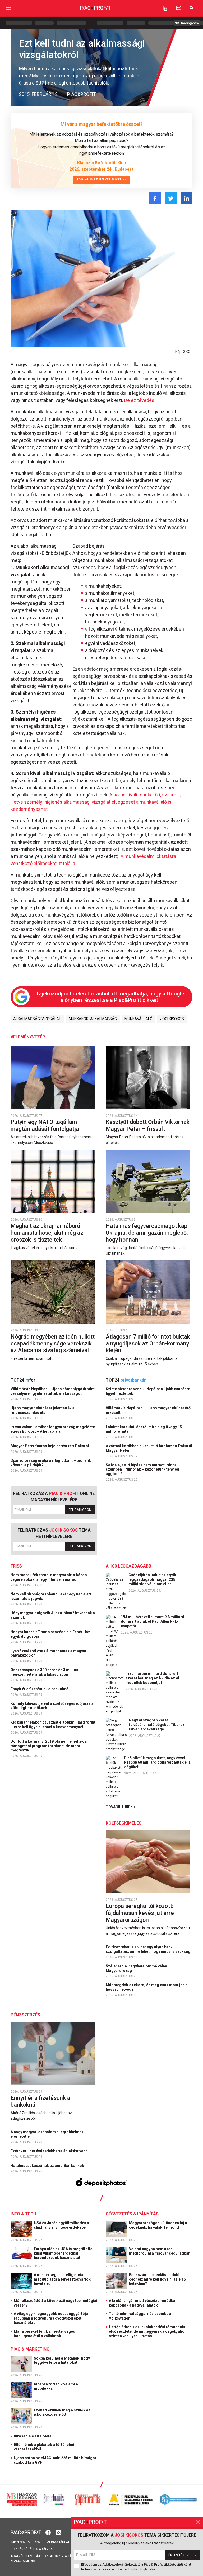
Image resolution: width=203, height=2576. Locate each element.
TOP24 (23, 1380)
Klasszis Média (23, 2561)
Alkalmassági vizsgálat (37, 1019)
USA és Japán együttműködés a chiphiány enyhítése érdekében (61, 2225)
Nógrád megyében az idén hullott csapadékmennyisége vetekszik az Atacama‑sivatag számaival (53, 1343)
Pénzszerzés (25, 2015)
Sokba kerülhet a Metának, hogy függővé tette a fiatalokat (62, 2360)
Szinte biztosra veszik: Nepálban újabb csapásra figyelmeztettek (148, 1391)
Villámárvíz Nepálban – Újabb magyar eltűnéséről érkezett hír (149, 1410)
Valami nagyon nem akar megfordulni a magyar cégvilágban (160, 2251)
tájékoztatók (46, 2556)
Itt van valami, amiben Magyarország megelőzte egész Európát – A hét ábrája (53, 1429)
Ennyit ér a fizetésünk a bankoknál (40, 1689)
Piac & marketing (30, 2349)
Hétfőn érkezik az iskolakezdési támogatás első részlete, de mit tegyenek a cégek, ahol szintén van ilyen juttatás (147, 2331)
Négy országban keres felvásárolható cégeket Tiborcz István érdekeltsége (157, 1725)
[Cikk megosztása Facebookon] (155, 198)
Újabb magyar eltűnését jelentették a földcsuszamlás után (43, 1410)
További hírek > (121, 1807)
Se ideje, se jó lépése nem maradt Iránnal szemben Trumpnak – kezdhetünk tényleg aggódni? (142, 1470)
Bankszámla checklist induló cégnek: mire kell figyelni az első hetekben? (157, 2279)
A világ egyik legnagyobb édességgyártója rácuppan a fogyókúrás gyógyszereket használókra (51, 2318)
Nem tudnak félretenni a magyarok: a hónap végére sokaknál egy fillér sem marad (49, 1577)
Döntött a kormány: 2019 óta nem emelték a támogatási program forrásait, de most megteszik (49, 1746)
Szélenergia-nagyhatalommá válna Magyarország (136, 1968)
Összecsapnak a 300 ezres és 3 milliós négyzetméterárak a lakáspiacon (44, 1672)
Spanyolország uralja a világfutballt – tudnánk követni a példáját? (51, 1463)
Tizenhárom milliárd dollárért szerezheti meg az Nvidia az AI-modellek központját (153, 1678)
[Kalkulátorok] (165, 8)
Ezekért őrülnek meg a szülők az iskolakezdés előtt (62, 2412)
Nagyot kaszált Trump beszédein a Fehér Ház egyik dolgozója (50, 1634)
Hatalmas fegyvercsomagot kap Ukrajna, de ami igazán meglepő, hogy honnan (147, 1233)
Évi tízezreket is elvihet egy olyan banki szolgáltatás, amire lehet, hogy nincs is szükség (148, 1949)
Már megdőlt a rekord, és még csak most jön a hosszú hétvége (147, 1987)
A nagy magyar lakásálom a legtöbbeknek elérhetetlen (47, 2134)
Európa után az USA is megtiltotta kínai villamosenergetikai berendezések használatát (63, 2253)
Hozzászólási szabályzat (32, 2549)
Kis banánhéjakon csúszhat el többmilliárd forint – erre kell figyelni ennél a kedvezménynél (53, 1725)
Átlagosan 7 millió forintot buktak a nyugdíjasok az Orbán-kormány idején (148, 1343)
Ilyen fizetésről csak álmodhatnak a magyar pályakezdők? (49, 1653)
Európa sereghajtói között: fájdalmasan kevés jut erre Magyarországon (140, 1913)
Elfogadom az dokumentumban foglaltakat (136, 2567)
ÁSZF (38, 2542)
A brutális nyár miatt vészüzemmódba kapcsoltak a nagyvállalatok (142, 2303)
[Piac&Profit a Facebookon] (49, 2532)
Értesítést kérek (182, 2555)
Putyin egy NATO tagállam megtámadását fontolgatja (45, 1125)
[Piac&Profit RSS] (59, 2532)
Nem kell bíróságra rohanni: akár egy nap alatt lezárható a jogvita (51, 1596)
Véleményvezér (28, 1037)
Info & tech (23, 2214)
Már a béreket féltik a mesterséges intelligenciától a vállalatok (44, 2334)
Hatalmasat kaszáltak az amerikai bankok (48, 2166)
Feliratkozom (80, 1510)
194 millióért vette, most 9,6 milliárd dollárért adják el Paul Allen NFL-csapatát (153, 1621)
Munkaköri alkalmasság (93, 1019)
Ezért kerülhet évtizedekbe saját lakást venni (50, 2151)
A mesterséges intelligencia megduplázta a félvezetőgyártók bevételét (62, 2279)
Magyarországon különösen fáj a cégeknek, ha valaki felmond (158, 2225)
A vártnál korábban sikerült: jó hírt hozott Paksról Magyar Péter (149, 1448)
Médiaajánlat (58, 2542)
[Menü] (8, 8)
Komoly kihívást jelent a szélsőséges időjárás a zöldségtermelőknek (52, 1706)
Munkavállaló (139, 1019)
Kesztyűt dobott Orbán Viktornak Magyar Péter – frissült (148, 1125)
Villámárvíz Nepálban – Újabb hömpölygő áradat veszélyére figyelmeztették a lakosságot (53, 1391)
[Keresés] (192, 8)
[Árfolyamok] (178, 8)
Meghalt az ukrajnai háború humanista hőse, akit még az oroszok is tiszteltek (47, 1233)
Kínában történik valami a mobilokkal (56, 2386)
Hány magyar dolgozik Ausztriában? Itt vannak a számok (53, 1615)
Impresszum (20, 2542)
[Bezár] (198, 2522)
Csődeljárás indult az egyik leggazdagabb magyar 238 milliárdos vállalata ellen (152, 1579)
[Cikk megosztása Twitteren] (171, 198)
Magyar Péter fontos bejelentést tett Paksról (50, 1446)
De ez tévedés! (140, 400)
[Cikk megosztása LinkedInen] (187, 198)
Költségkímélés (124, 1823)
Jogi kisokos (172, 1019)
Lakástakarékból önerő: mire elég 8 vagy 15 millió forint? (144, 1429)
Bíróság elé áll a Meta (33, 2436)
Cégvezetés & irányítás (132, 2214)
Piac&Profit (82, 94)
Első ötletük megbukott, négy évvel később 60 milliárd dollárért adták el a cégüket (157, 1762)
